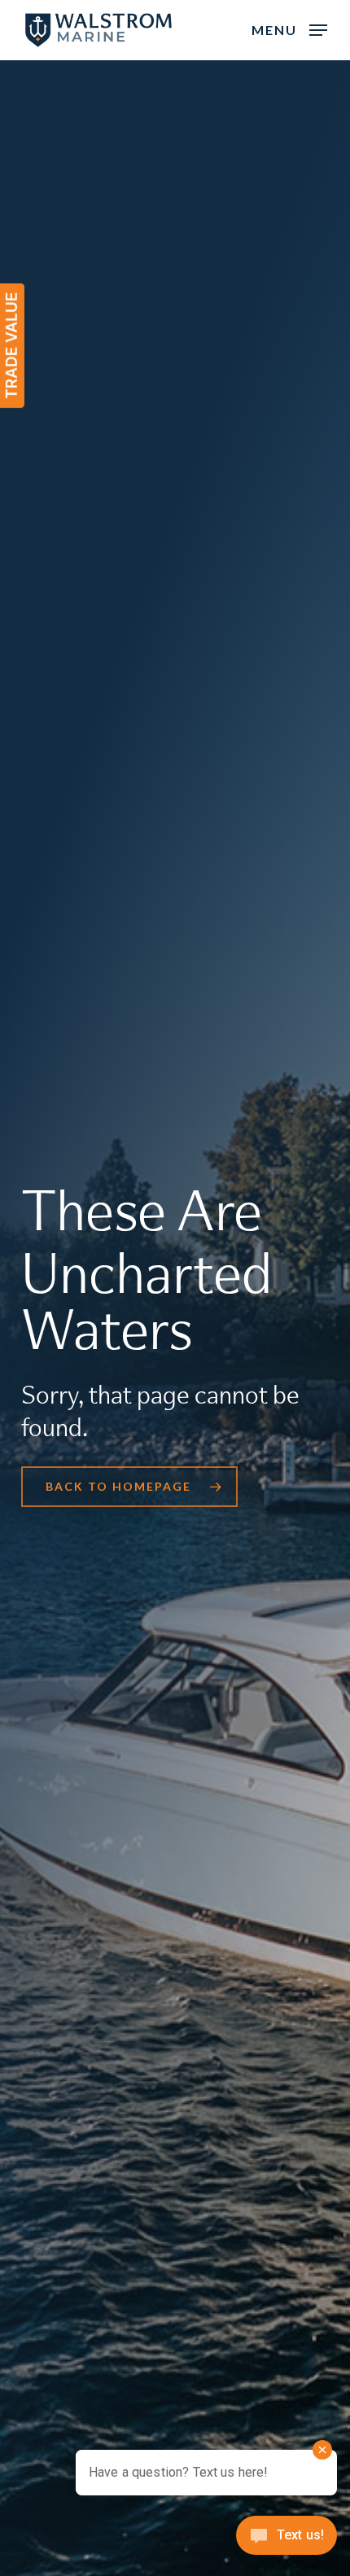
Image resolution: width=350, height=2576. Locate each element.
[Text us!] (287, 2541)
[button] (289, 28)
